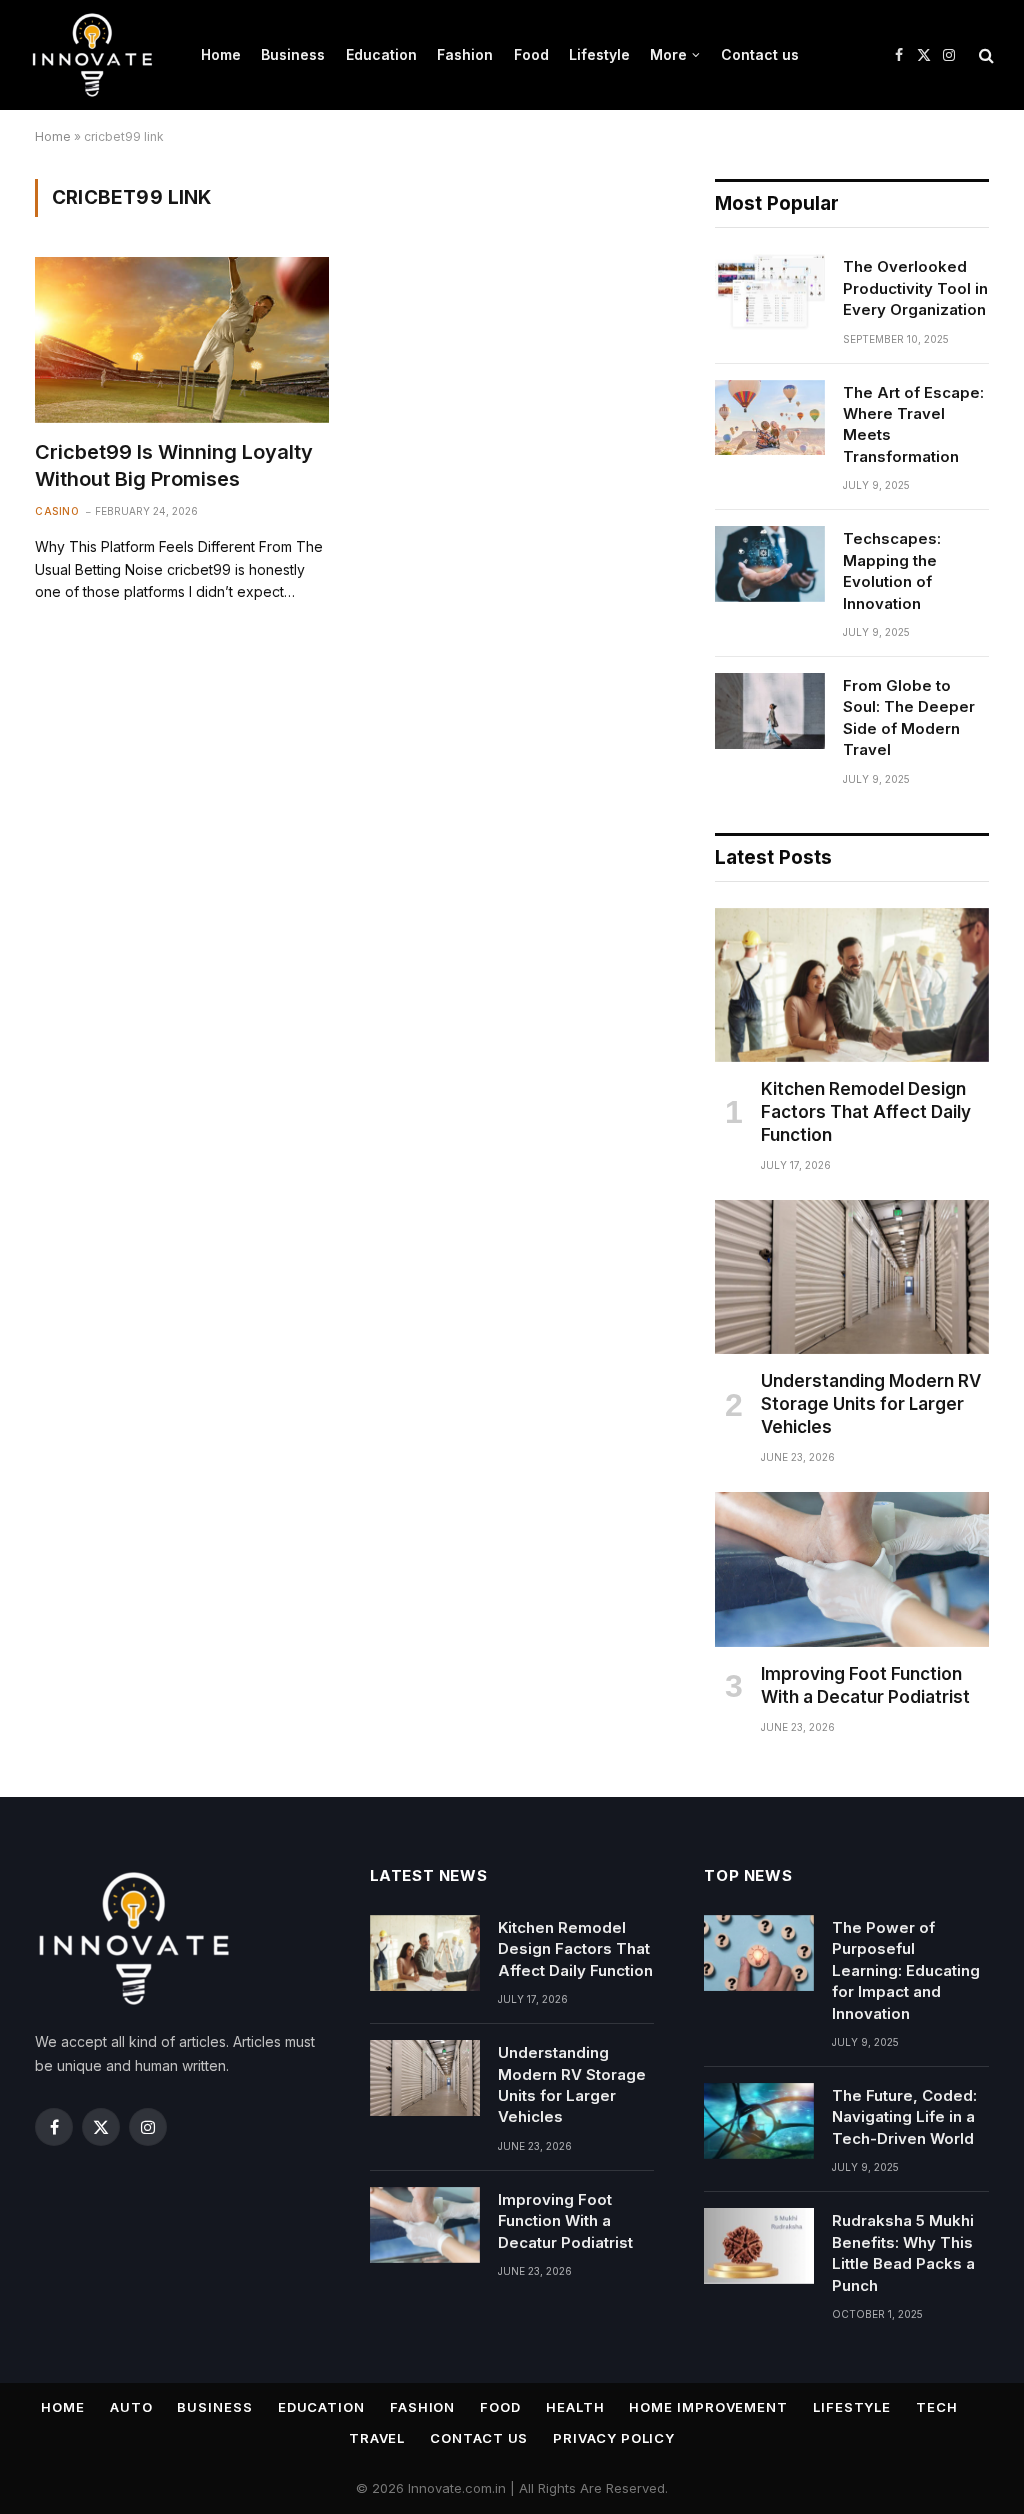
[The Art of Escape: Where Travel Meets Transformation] (770, 418)
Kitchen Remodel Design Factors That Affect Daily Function (866, 1112)
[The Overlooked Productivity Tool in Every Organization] (770, 292)
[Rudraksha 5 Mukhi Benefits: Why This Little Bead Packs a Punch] (759, 2246)
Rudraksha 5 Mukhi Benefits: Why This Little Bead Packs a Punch (903, 2252)
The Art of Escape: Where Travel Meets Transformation (913, 424)
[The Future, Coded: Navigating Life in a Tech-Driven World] (759, 2121)
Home (221, 54)
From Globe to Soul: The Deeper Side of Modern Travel (909, 717)
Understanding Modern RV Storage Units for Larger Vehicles (871, 1404)
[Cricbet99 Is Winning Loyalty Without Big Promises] (182, 339)
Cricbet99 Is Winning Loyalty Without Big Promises (174, 465)
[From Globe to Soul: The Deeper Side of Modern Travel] (770, 711)
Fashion (465, 54)
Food (531, 54)
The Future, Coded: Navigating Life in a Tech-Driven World (904, 2117)
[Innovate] (93, 55)
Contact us (760, 54)
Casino (57, 511)
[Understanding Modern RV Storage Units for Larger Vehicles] (852, 1277)
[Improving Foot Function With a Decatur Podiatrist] (852, 1569)
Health (575, 2407)
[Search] (984, 55)
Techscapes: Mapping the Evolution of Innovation (892, 570)
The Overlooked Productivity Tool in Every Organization (915, 288)
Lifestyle (599, 54)
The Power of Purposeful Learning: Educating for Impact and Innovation (906, 1970)
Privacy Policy (614, 2438)
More (668, 54)
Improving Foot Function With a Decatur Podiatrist (865, 1685)
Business (293, 54)
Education (381, 54)
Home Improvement (708, 2407)
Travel (377, 2438)
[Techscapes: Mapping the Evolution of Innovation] (770, 564)
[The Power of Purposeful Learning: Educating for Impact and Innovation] (759, 1953)
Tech (937, 2407)
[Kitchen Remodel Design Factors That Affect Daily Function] (852, 985)
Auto (131, 2407)
